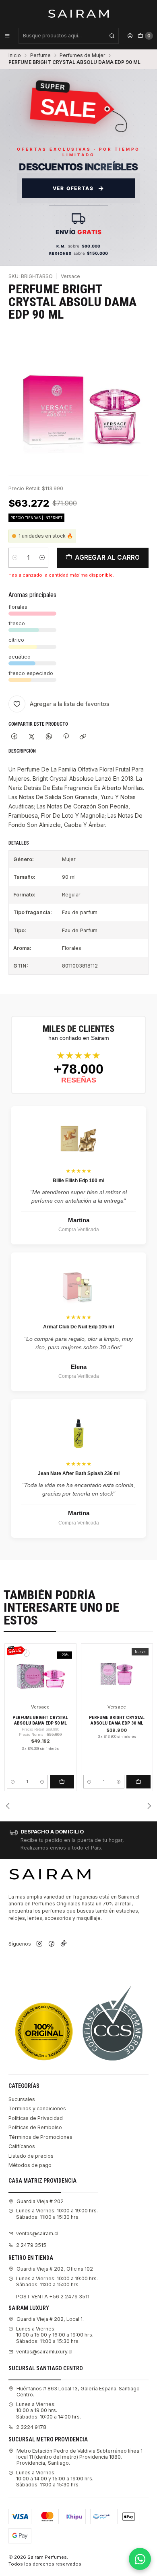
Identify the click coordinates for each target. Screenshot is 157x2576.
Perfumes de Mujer (82, 55)
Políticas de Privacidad (36, 2118)
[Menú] (7, 36)
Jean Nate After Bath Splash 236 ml (79, 1473)
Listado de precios (31, 2156)
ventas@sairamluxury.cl (44, 2352)
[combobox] (69, 36)
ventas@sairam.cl (37, 2233)
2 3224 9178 (31, 2427)
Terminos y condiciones (37, 2108)
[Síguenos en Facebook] (52, 1944)
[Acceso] (130, 36)
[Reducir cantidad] (15, 558)
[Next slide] (149, 1806)
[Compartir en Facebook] (14, 737)
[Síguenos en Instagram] (39, 1944)
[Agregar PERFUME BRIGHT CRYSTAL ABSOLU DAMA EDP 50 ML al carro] (62, 1782)
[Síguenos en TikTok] (64, 1944)
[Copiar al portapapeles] (83, 737)
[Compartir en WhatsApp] (49, 737)
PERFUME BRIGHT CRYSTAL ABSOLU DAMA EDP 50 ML (40, 1720)
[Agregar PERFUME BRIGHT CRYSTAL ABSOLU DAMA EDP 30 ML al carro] (138, 1782)
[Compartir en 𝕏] (32, 737)
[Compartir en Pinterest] (66, 737)
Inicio (15, 55)
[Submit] (112, 36)
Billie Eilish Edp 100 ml (78, 1181)
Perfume (40, 55)
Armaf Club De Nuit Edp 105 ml (78, 1327)
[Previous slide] (8, 1806)
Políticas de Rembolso (35, 2127)
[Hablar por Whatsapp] (140, 2559)
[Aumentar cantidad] (42, 558)
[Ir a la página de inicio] (79, 13)
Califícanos (22, 2146)
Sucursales (22, 2099)
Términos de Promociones (40, 2137)
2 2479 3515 (31, 2245)
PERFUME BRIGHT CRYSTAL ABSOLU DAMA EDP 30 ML (117, 1720)
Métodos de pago (30, 2165)
